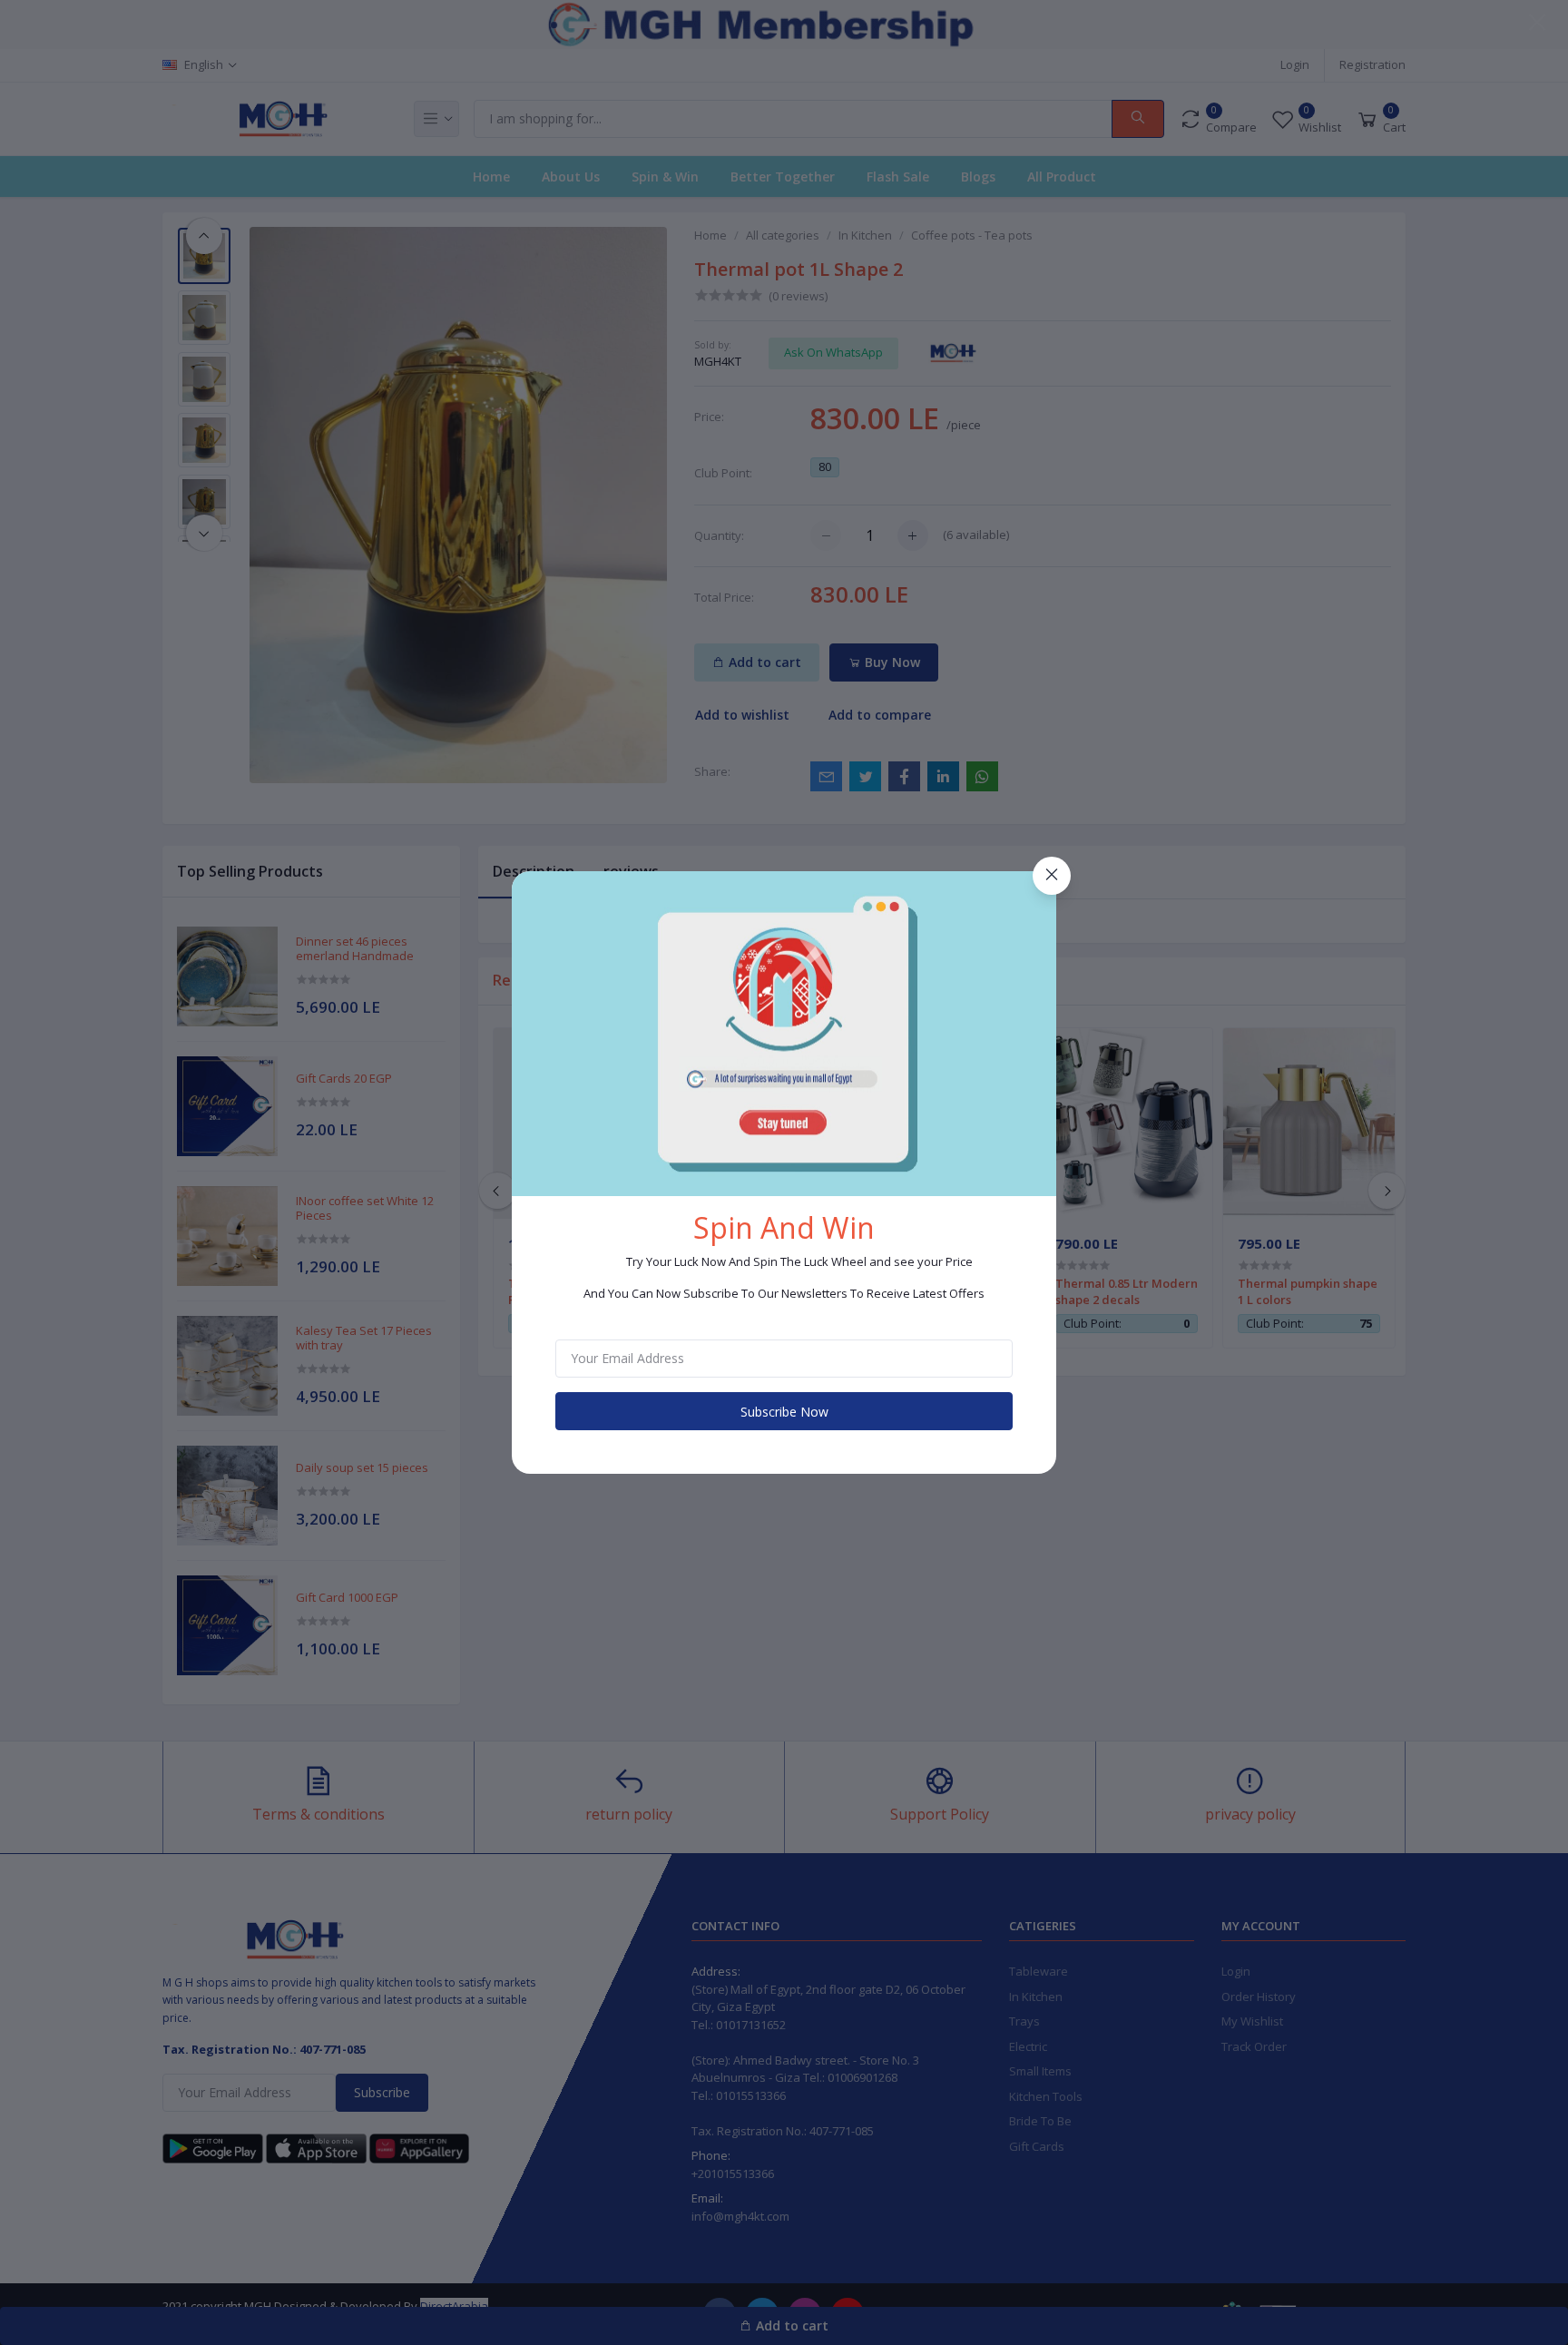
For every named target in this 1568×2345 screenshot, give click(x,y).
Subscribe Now (784, 1412)
